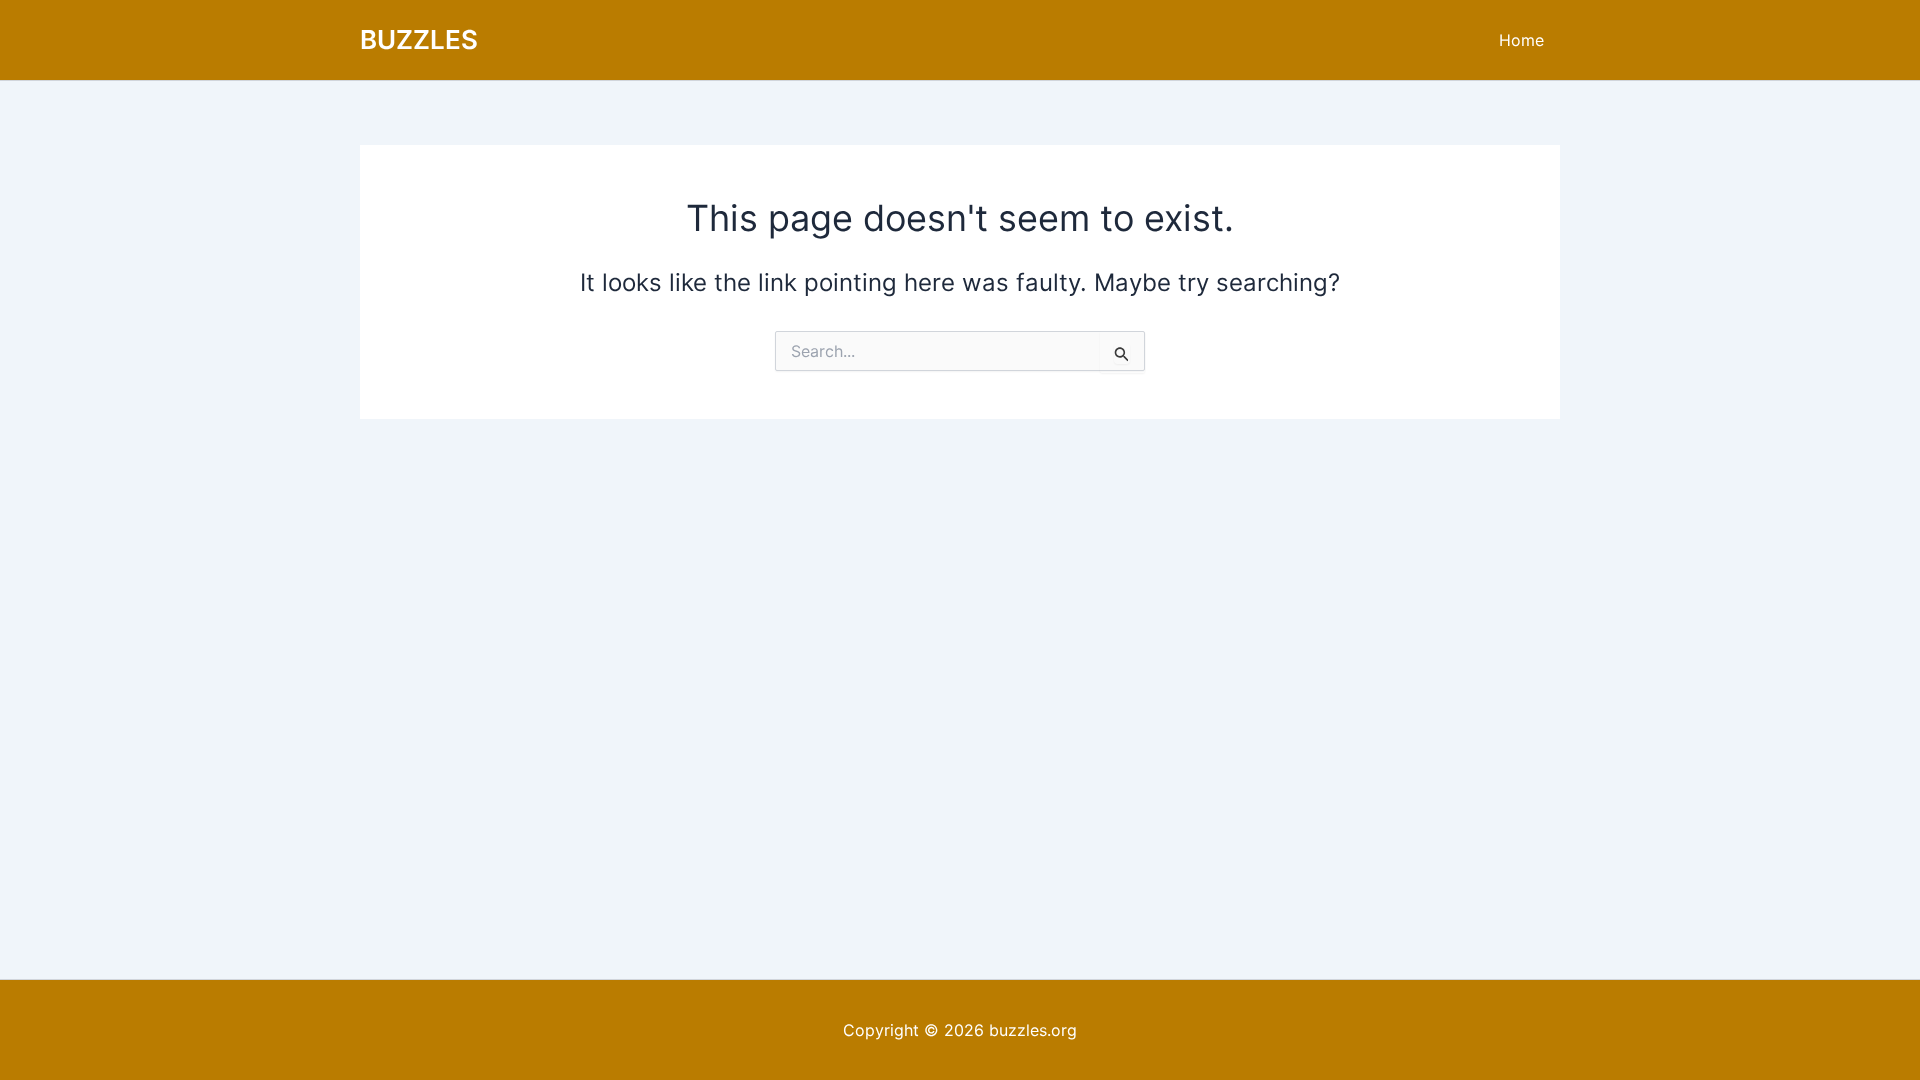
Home (1521, 40)
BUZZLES (419, 39)
